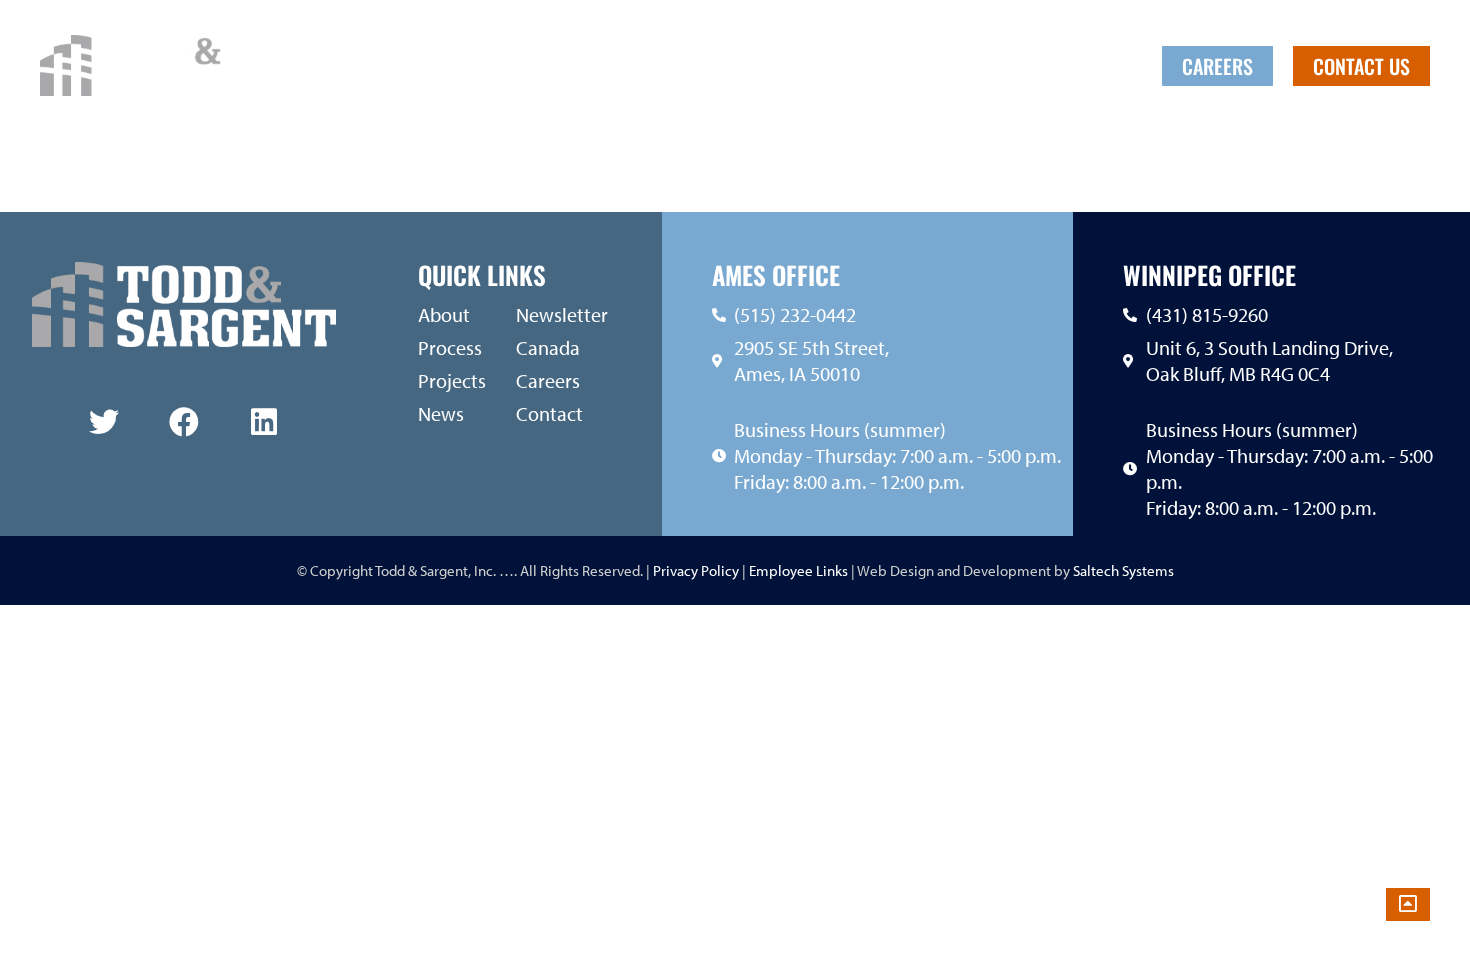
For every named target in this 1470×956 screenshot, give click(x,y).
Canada (1045, 66)
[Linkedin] (264, 422)
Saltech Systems (1123, 570)
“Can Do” (956, 66)
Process (799, 66)
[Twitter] (104, 422)
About (696, 66)
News (876, 66)
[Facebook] (184, 422)
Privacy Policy (694, 570)
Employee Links (798, 570)
